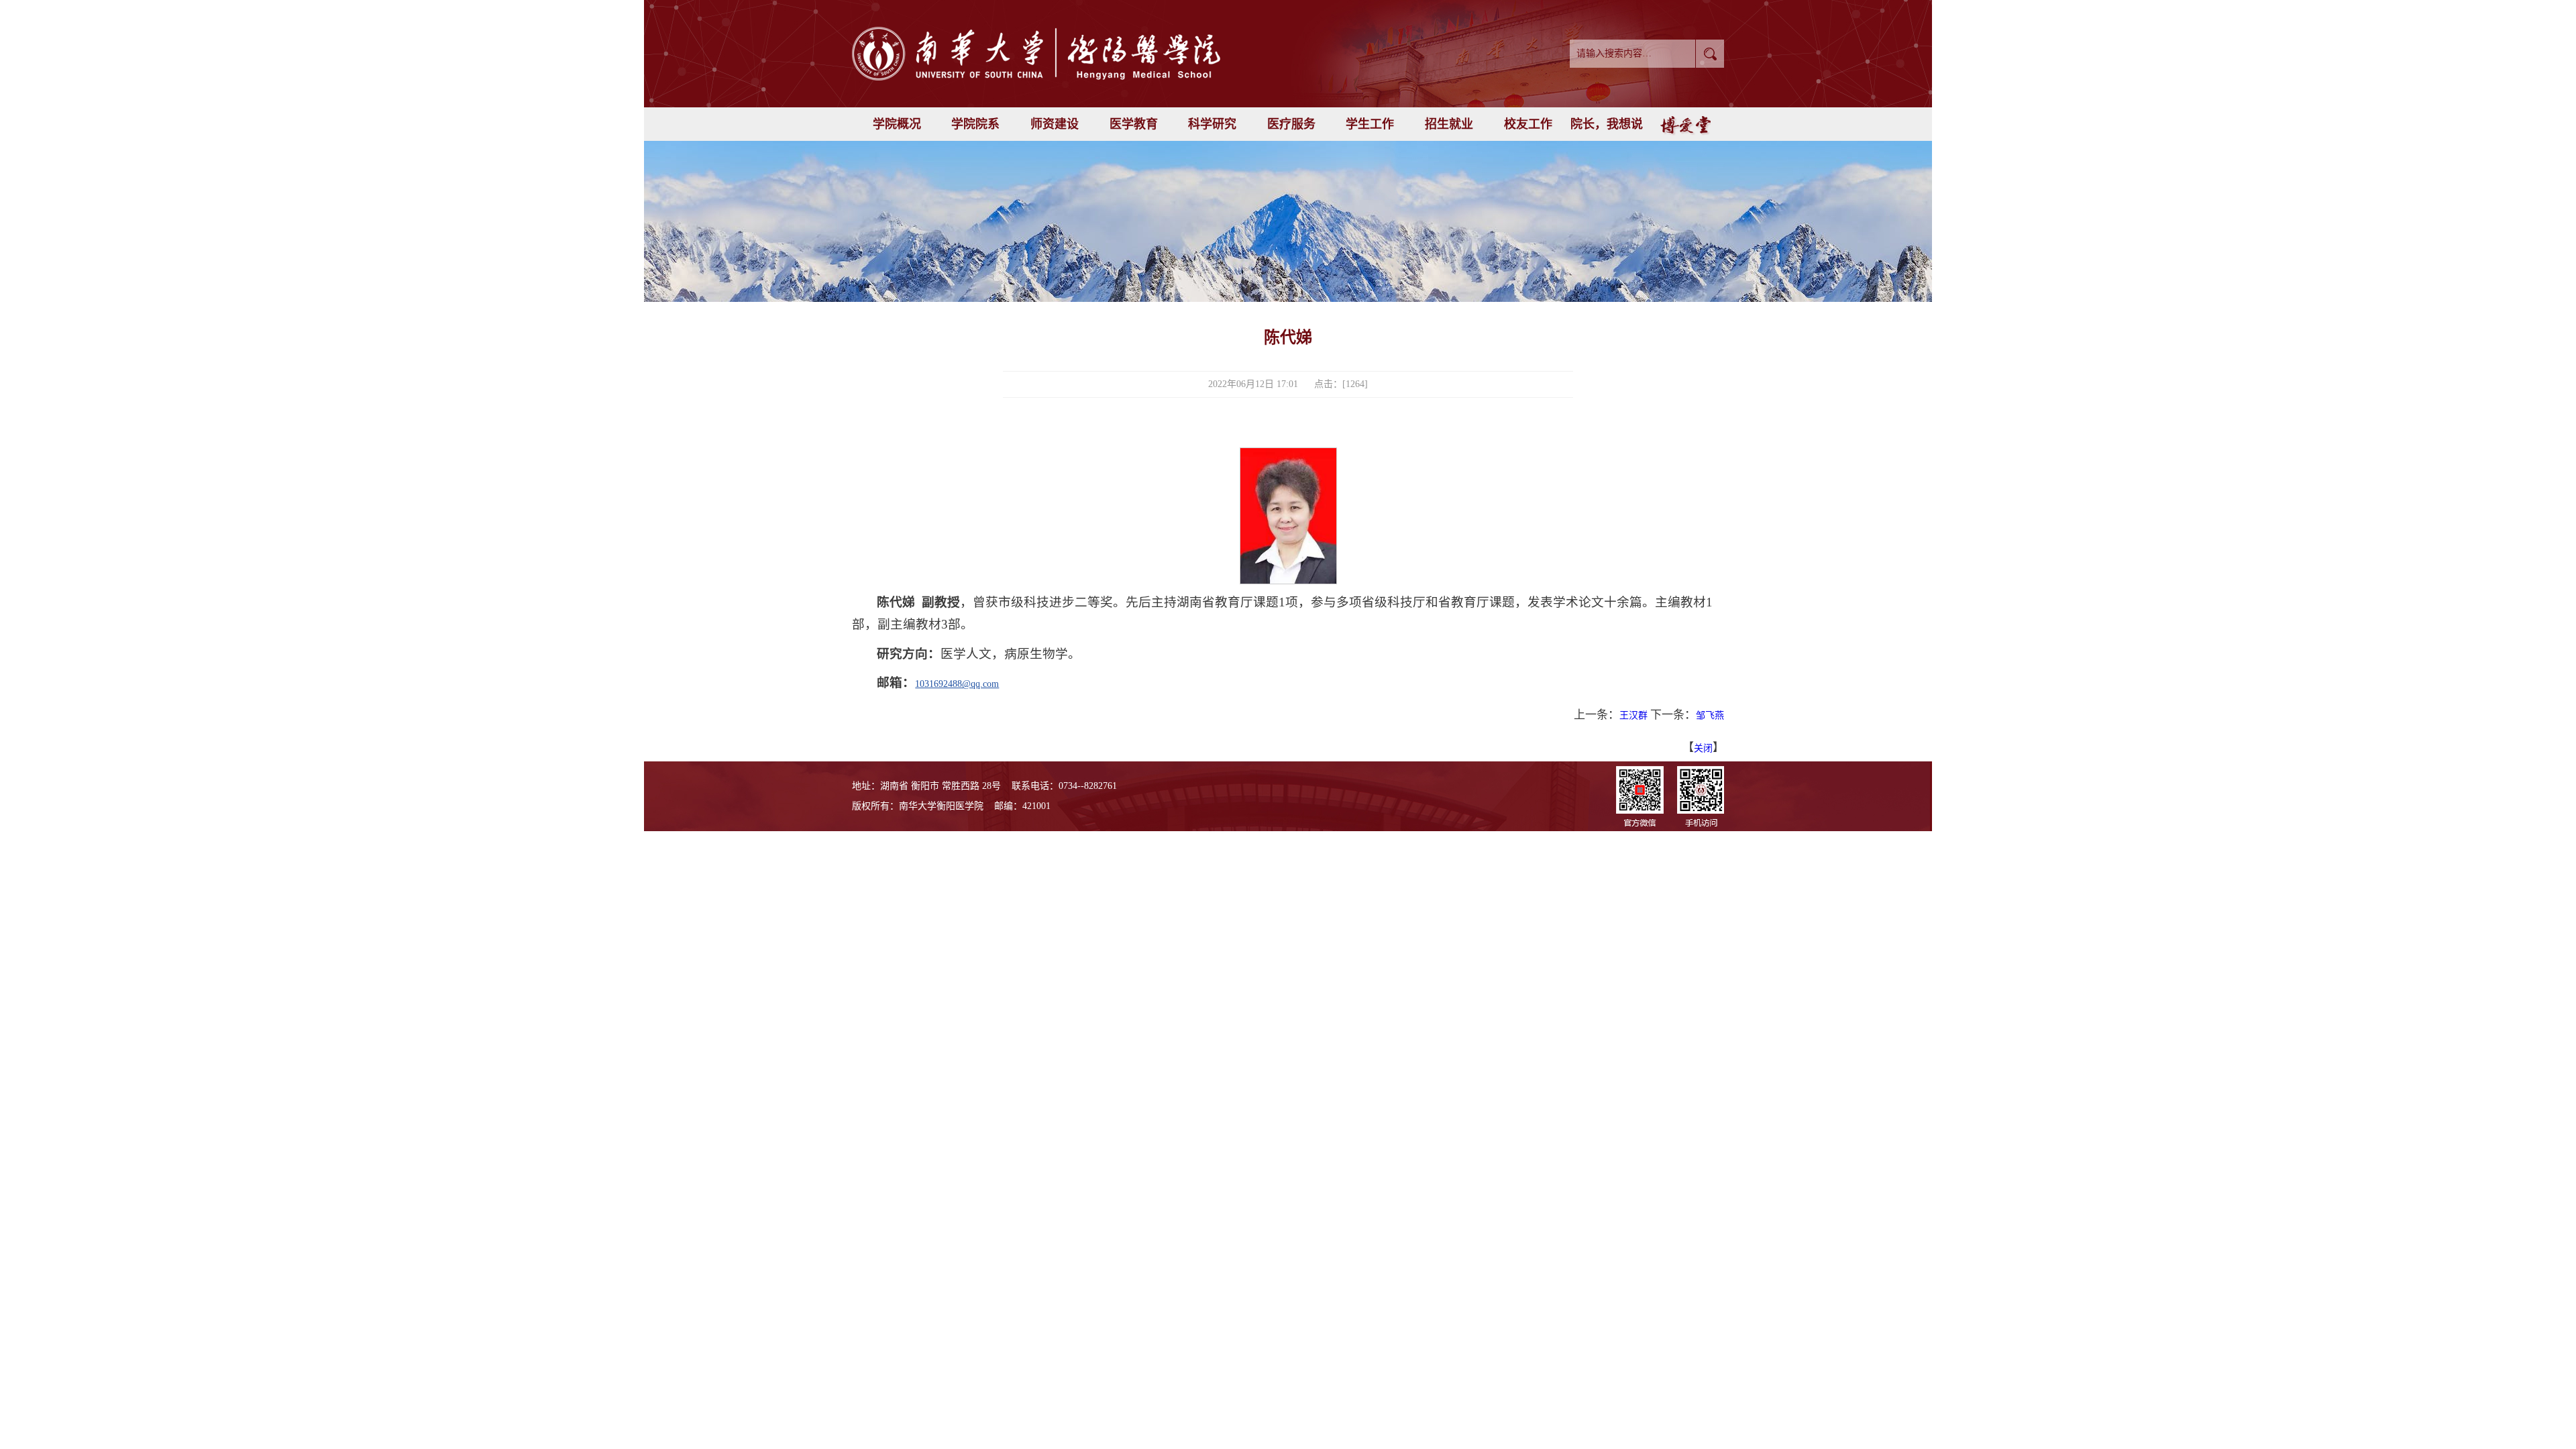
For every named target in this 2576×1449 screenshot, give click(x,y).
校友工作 (1528, 124)
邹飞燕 (1710, 715)
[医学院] (1077, 54)
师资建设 (1055, 124)
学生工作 (1370, 124)
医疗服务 (1291, 124)
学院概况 (897, 124)
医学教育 (1134, 124)
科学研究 (1212, 124)
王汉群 (1633, 715)
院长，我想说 (1607, 124)
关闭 (1703, 748)
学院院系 (975, 124)
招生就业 (1449, 124)
